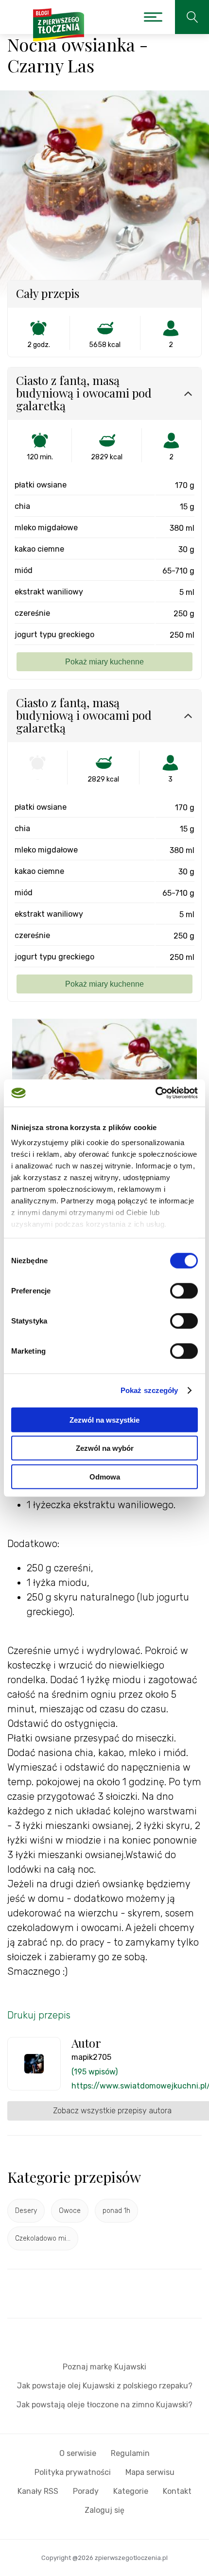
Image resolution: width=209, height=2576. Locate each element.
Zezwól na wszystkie (104, 1419)
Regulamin (130, 2453)
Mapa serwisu (150, 2472)
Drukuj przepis (39, 2015)
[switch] (184, 1290)
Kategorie (131, 2491)
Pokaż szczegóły (149, 1390)
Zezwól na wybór (105, 1448)
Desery (26, 2211)
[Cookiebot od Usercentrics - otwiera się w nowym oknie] (155, 1093)
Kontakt (177, 2491)
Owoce (70, 2211)
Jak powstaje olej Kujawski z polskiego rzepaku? (105, 2386)
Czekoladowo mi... (43, 2238)
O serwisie (78, 2453)
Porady (86, 2491)
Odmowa (105, 1476)
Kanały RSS (38, 2491)
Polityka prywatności (73, 2472)
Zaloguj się (104, 2510)
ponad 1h (116, 2211)
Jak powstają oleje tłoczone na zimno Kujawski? (104, 2405)
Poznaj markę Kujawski (104, 2367)
